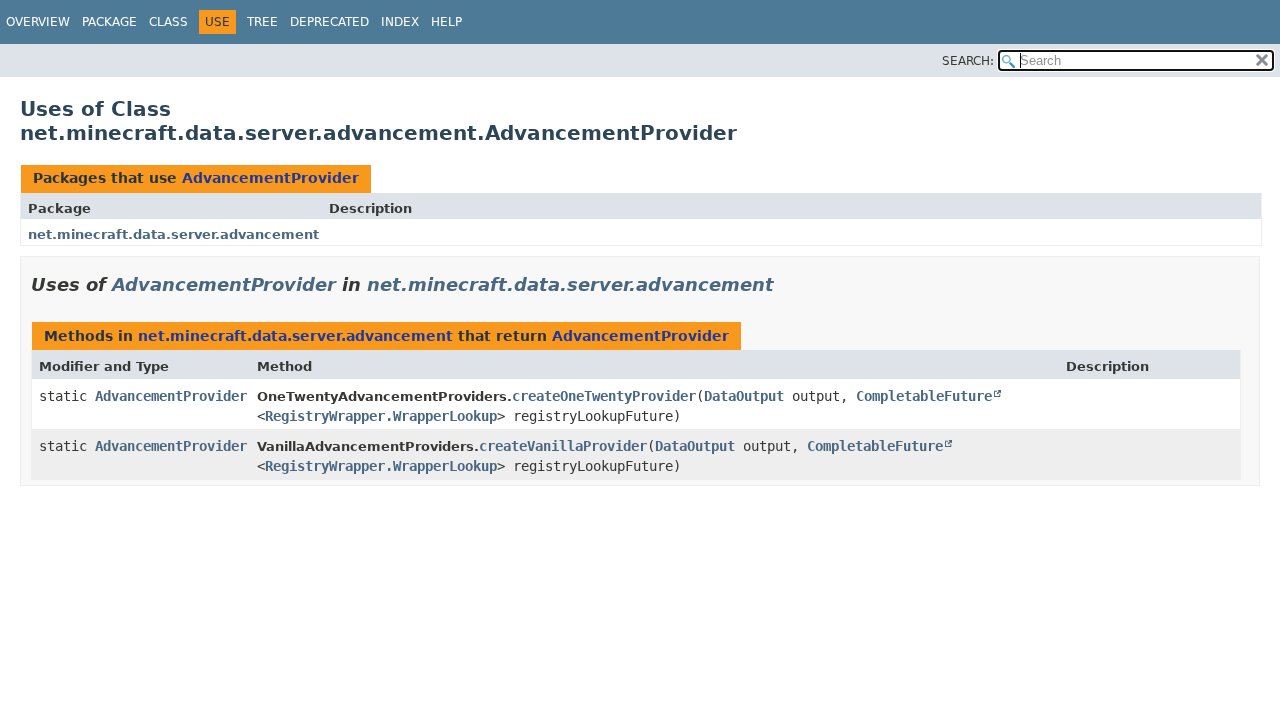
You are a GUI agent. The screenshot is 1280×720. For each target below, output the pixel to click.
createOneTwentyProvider (604, 396)
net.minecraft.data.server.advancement (173, 234)
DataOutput (744, 396)
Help (446, 22)
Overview (38, 22)
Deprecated (329, 22)
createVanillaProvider (563, 446)
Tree (262, 22)
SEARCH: (968, 61)
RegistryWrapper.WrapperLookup (381, 416)
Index (400, 22)
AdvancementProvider (270, 178)
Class (168, 22)
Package (109, 22)
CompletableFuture (924, 396)
